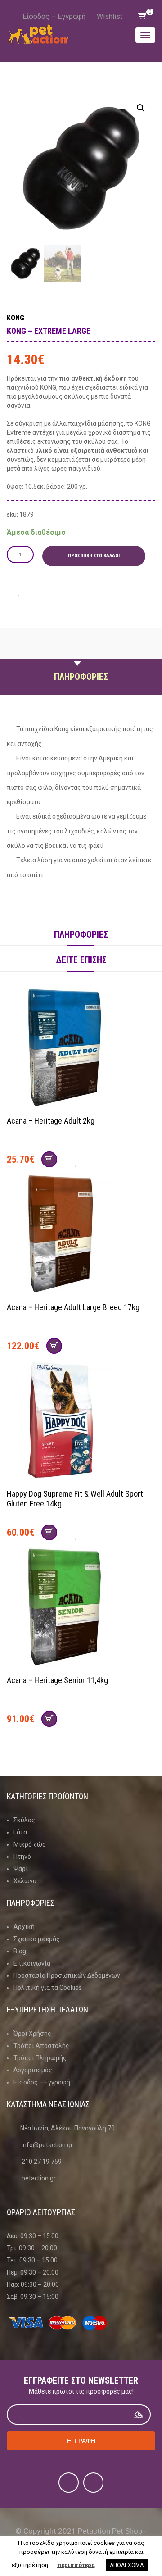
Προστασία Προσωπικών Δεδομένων (67, 1975)
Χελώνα (25, 1881)
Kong (16, 318)
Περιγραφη (81, 655)
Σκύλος (24, 1820)
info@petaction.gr (47, 2145)
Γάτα (20, 1832)
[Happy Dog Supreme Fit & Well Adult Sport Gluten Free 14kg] (81, 1421)
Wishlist (110, 16)
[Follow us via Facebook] (69, 2483)
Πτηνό (22, 1857)
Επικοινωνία (32, 1963)
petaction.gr (39, 2178)
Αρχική (24, 1927)
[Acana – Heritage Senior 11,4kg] (81, 1608)
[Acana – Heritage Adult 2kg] (81, 1048)
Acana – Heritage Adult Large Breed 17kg (73, 1307)
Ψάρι (21, 1869)
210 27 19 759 (42, 2162)
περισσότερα (76, 2565)
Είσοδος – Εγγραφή (54, 16)
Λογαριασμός (33, 2070)
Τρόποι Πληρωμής (40, 2058)
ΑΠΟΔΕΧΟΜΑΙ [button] (127, 2565)
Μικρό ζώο (30, 1844)
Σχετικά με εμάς (37, 1939)
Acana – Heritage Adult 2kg (51, 1121)
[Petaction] (38, 34)
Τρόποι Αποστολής (41, 2046)
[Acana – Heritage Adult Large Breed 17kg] (81, 1235)
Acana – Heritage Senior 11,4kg (57, 1680)
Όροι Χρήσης (32, 2034)
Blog (20, 1951)
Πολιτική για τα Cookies (48, 1988)
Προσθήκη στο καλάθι (94, 556)
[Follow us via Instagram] (93, 2483)
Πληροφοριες (81, 677)
